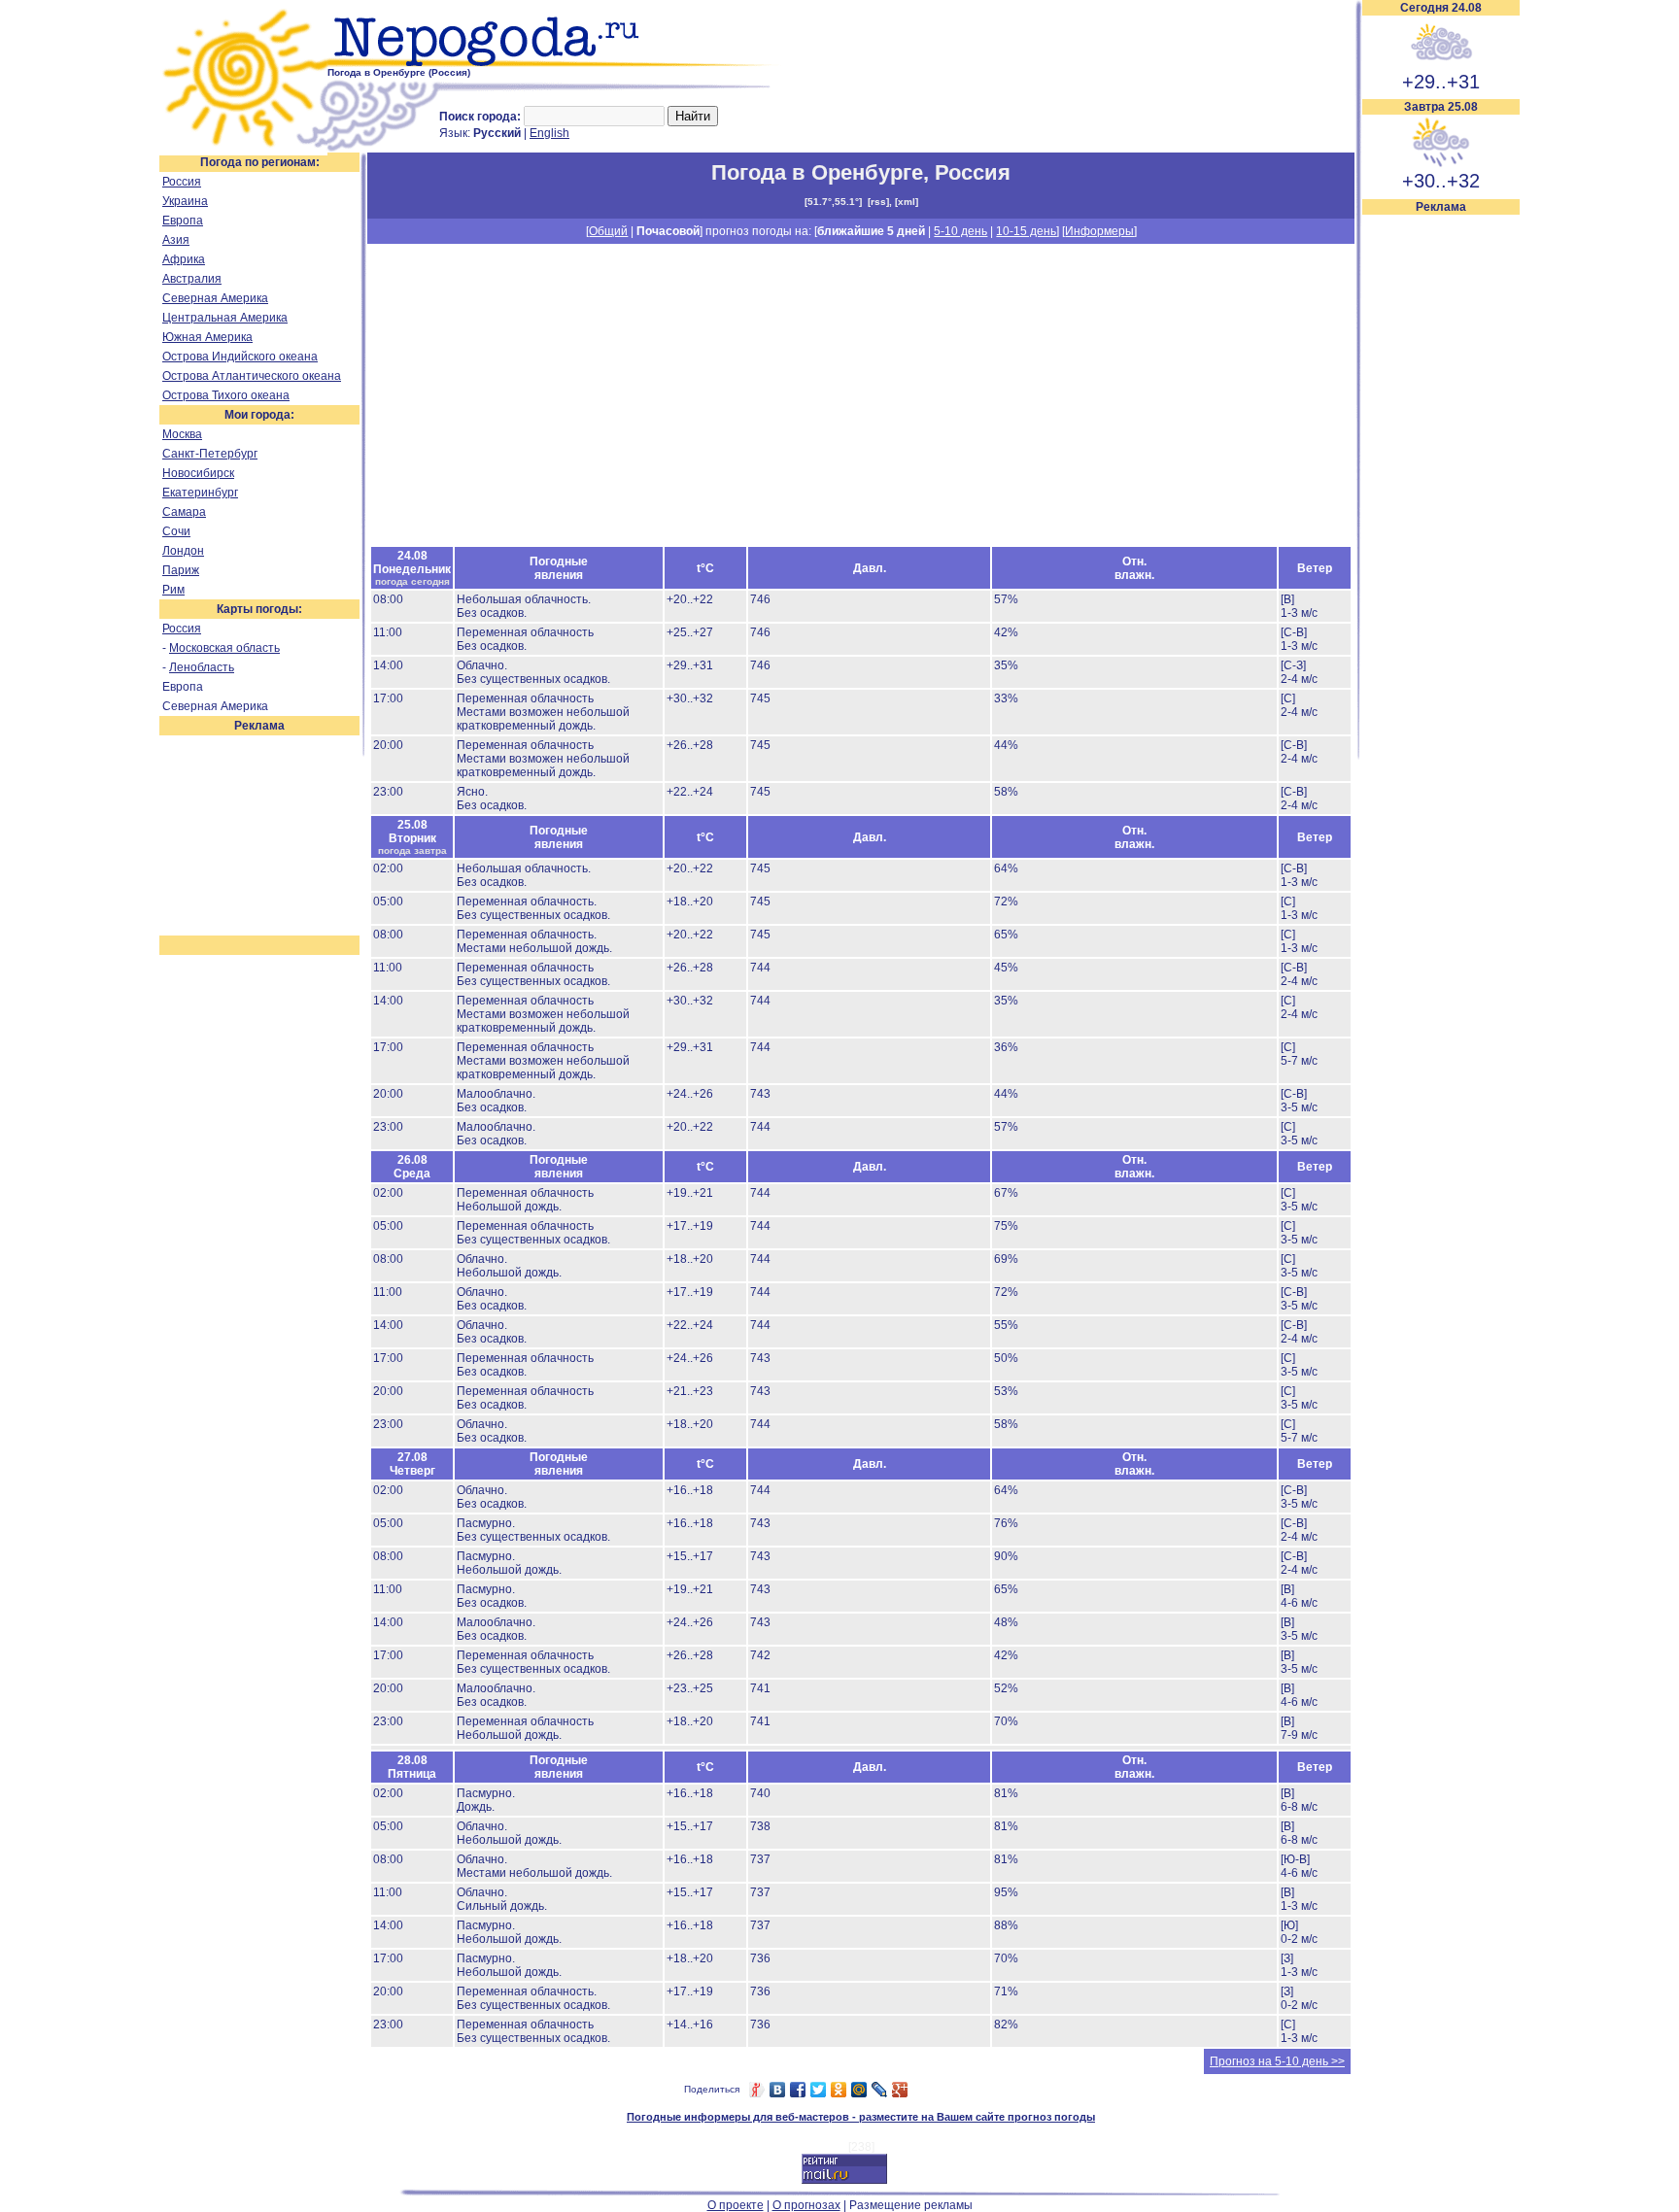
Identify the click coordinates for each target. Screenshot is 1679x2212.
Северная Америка (215, 298)
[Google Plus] (900, 2090)
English (549, 133)
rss (878, 202)
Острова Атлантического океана (252, 376)
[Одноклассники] (839, 2090)
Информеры (1099, 231)
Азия (176, 240)
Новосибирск (198, 473)
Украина (185, 201)
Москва (182, 434)
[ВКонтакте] (778, 2090)
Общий (608, 231)
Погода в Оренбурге (817, 172)
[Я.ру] (757, 2090)
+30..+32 (1441, 181)
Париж (181, 570)
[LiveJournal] (880, 2090)
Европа (183, 221)
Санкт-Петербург (210, 454)
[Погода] (243, 149)
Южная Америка (207, 337)
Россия (182, 182)
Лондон (183, 551)
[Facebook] (798, 2090)
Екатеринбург (200, 493)
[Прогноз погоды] (555, 63)
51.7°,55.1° (833, 202)
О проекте (736, 2205)
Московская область (224, 648)
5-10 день (960, 231)
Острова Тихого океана (226, 395)
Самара (184, 512)
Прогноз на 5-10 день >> (1277, 2061)
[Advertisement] (1441, 507)
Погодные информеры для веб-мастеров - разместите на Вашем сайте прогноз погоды (861, 2117)
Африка (184, 259)
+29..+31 (1441, 82)
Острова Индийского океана (240, 357)
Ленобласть (202, 667)
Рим (173, 590)
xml (907, 202)
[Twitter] (819, 2090)
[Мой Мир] (859, 2090)
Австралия (192, 279)
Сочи (176, 531)
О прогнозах (806, 2205)
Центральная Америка (225, 318)
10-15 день (1026, 231)
